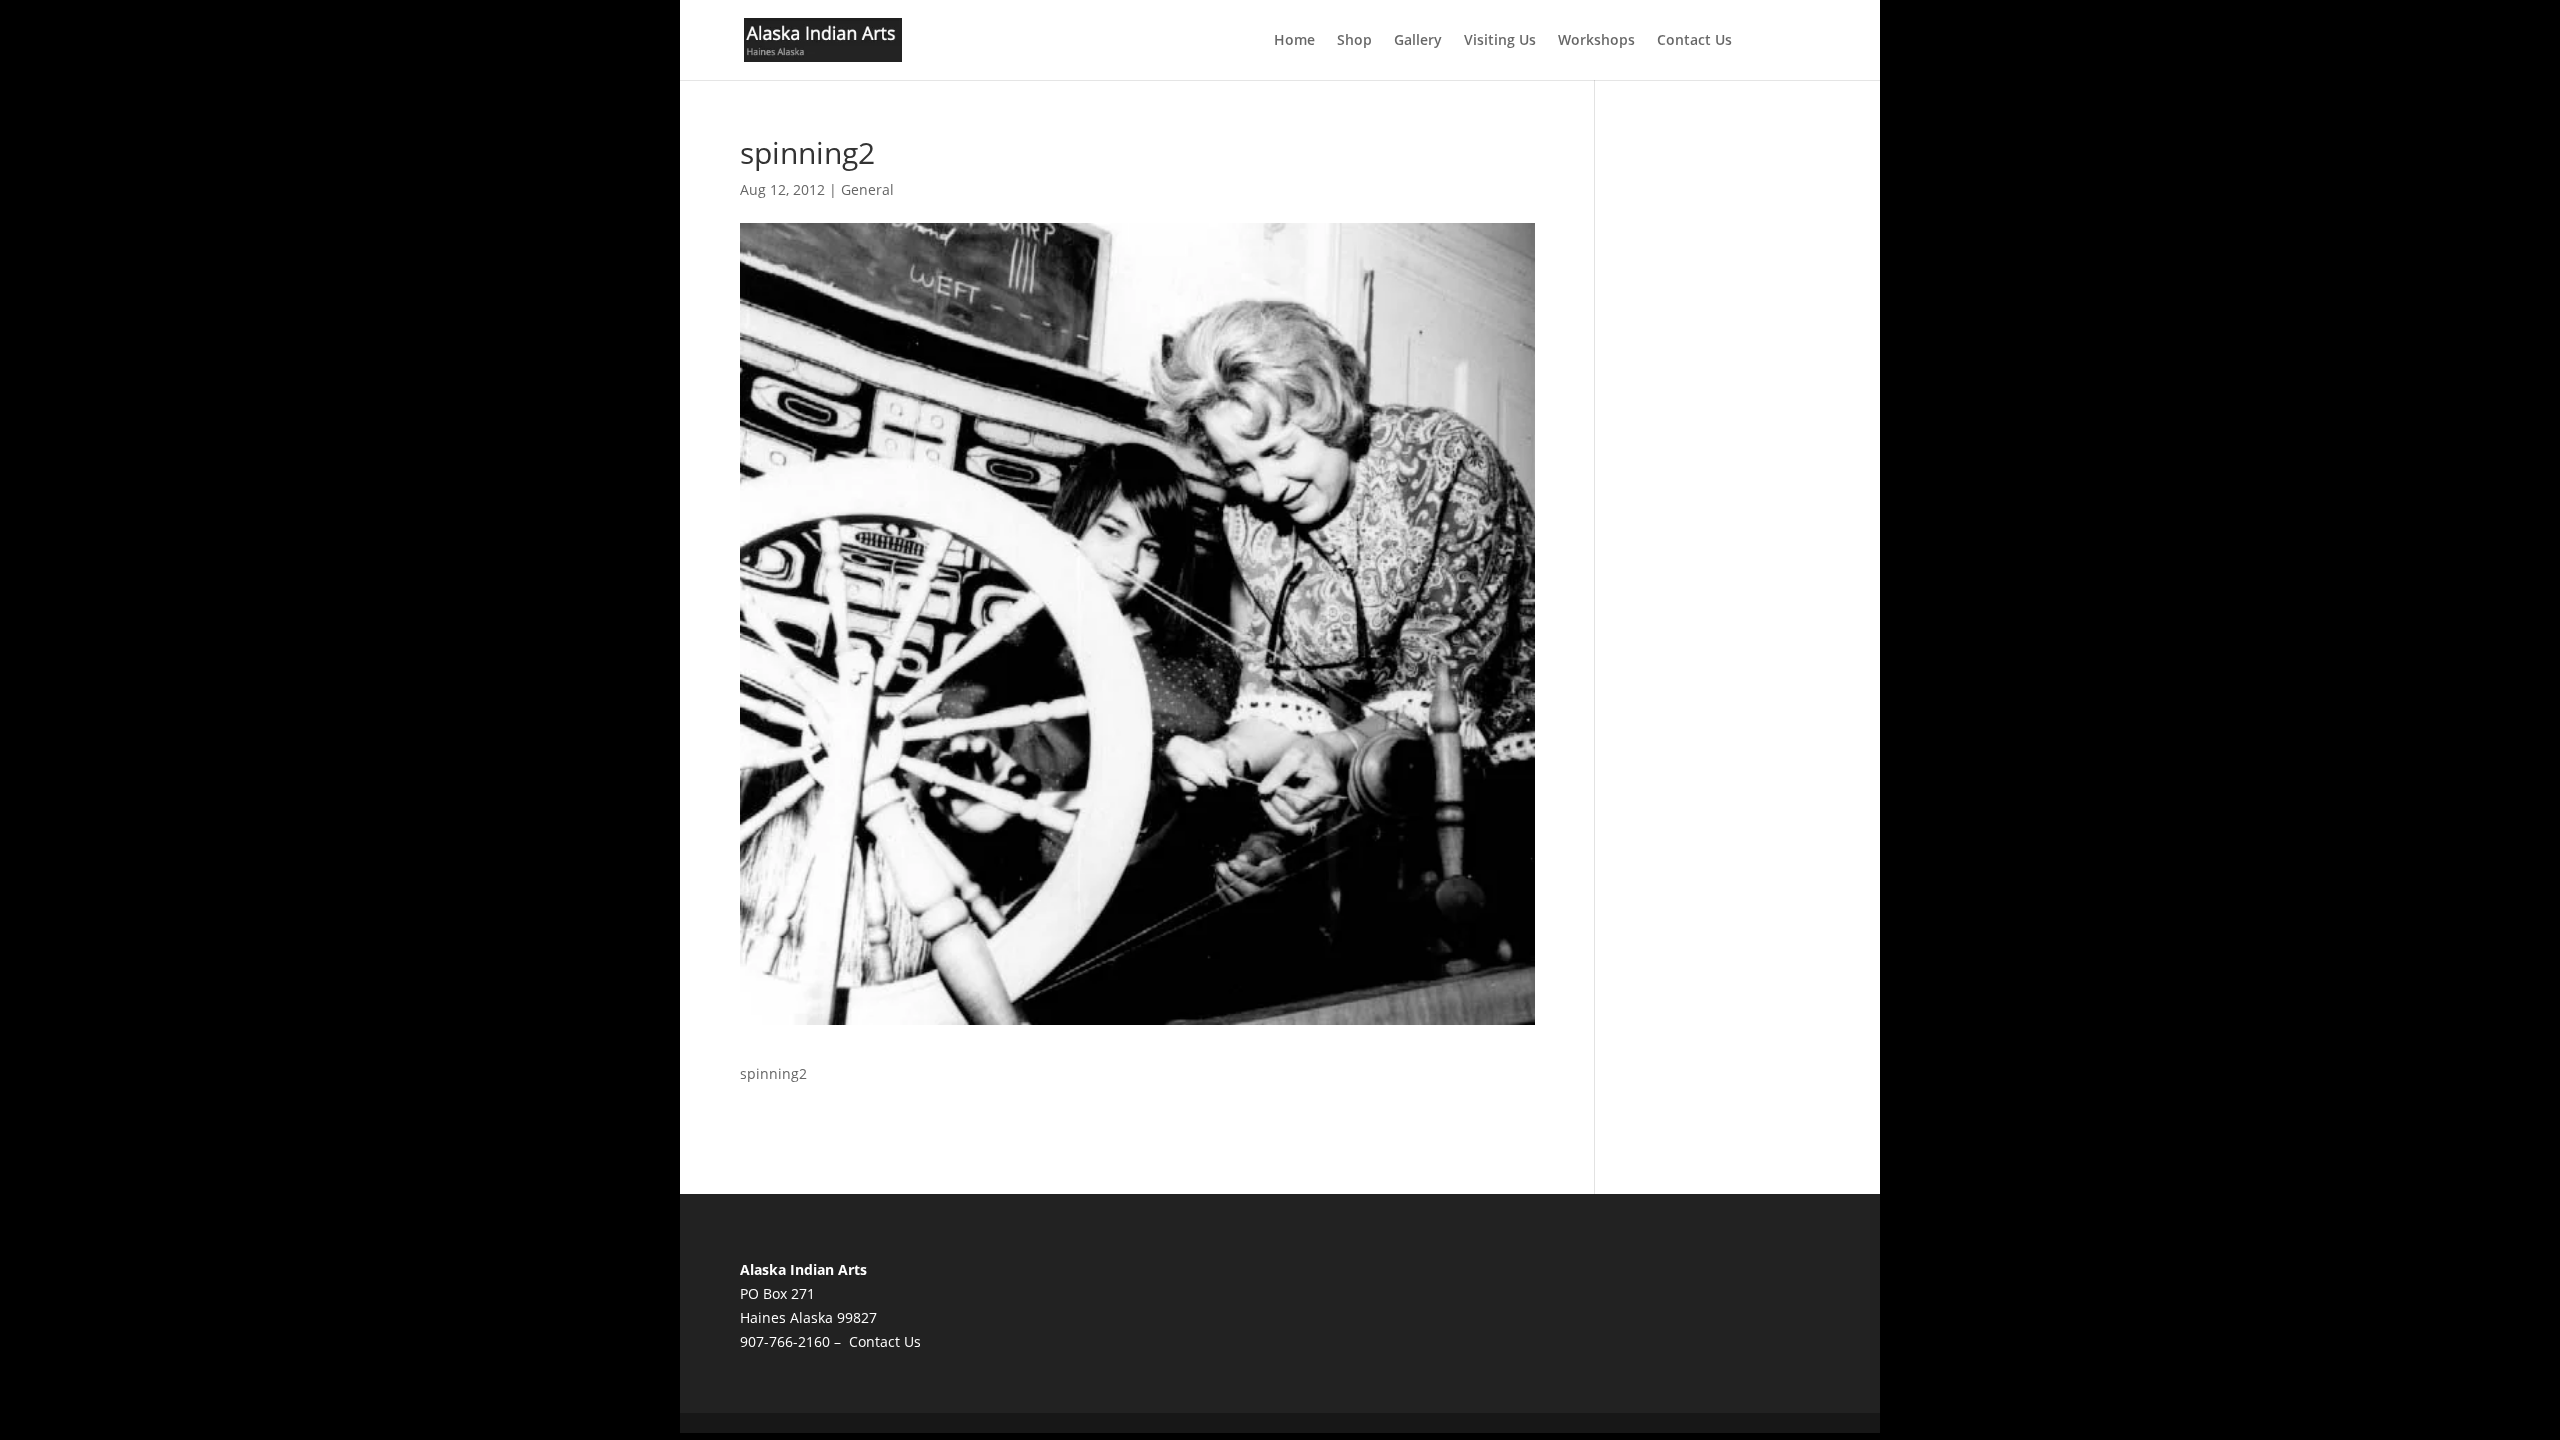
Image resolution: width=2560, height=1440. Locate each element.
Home (1294, 41)
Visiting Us (1500, 41)
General (867, 189)
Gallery (1418, 41)
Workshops (1596, 41)
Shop (1354, 41)
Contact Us (1694, 41)
